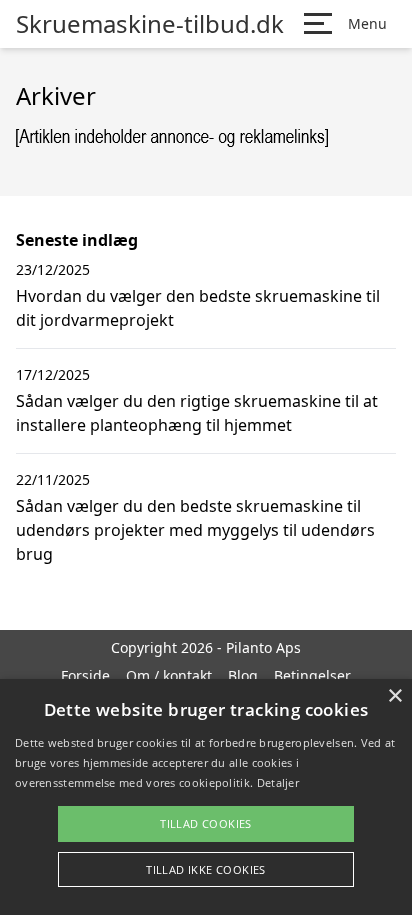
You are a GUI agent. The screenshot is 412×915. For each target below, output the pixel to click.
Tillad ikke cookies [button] (206, 869)
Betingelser (312, 675)
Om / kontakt (169, 675)
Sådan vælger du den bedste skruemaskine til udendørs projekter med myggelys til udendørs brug (195, 530)
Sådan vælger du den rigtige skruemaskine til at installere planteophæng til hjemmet (197, 413)
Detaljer (278, 782)
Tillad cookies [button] (206, 823)
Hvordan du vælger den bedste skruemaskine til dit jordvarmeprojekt (198, 308)
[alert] (206, 797)
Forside (85, 675)
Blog (243, 675)
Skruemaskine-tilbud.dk (150, 24)
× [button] (394, 696)
